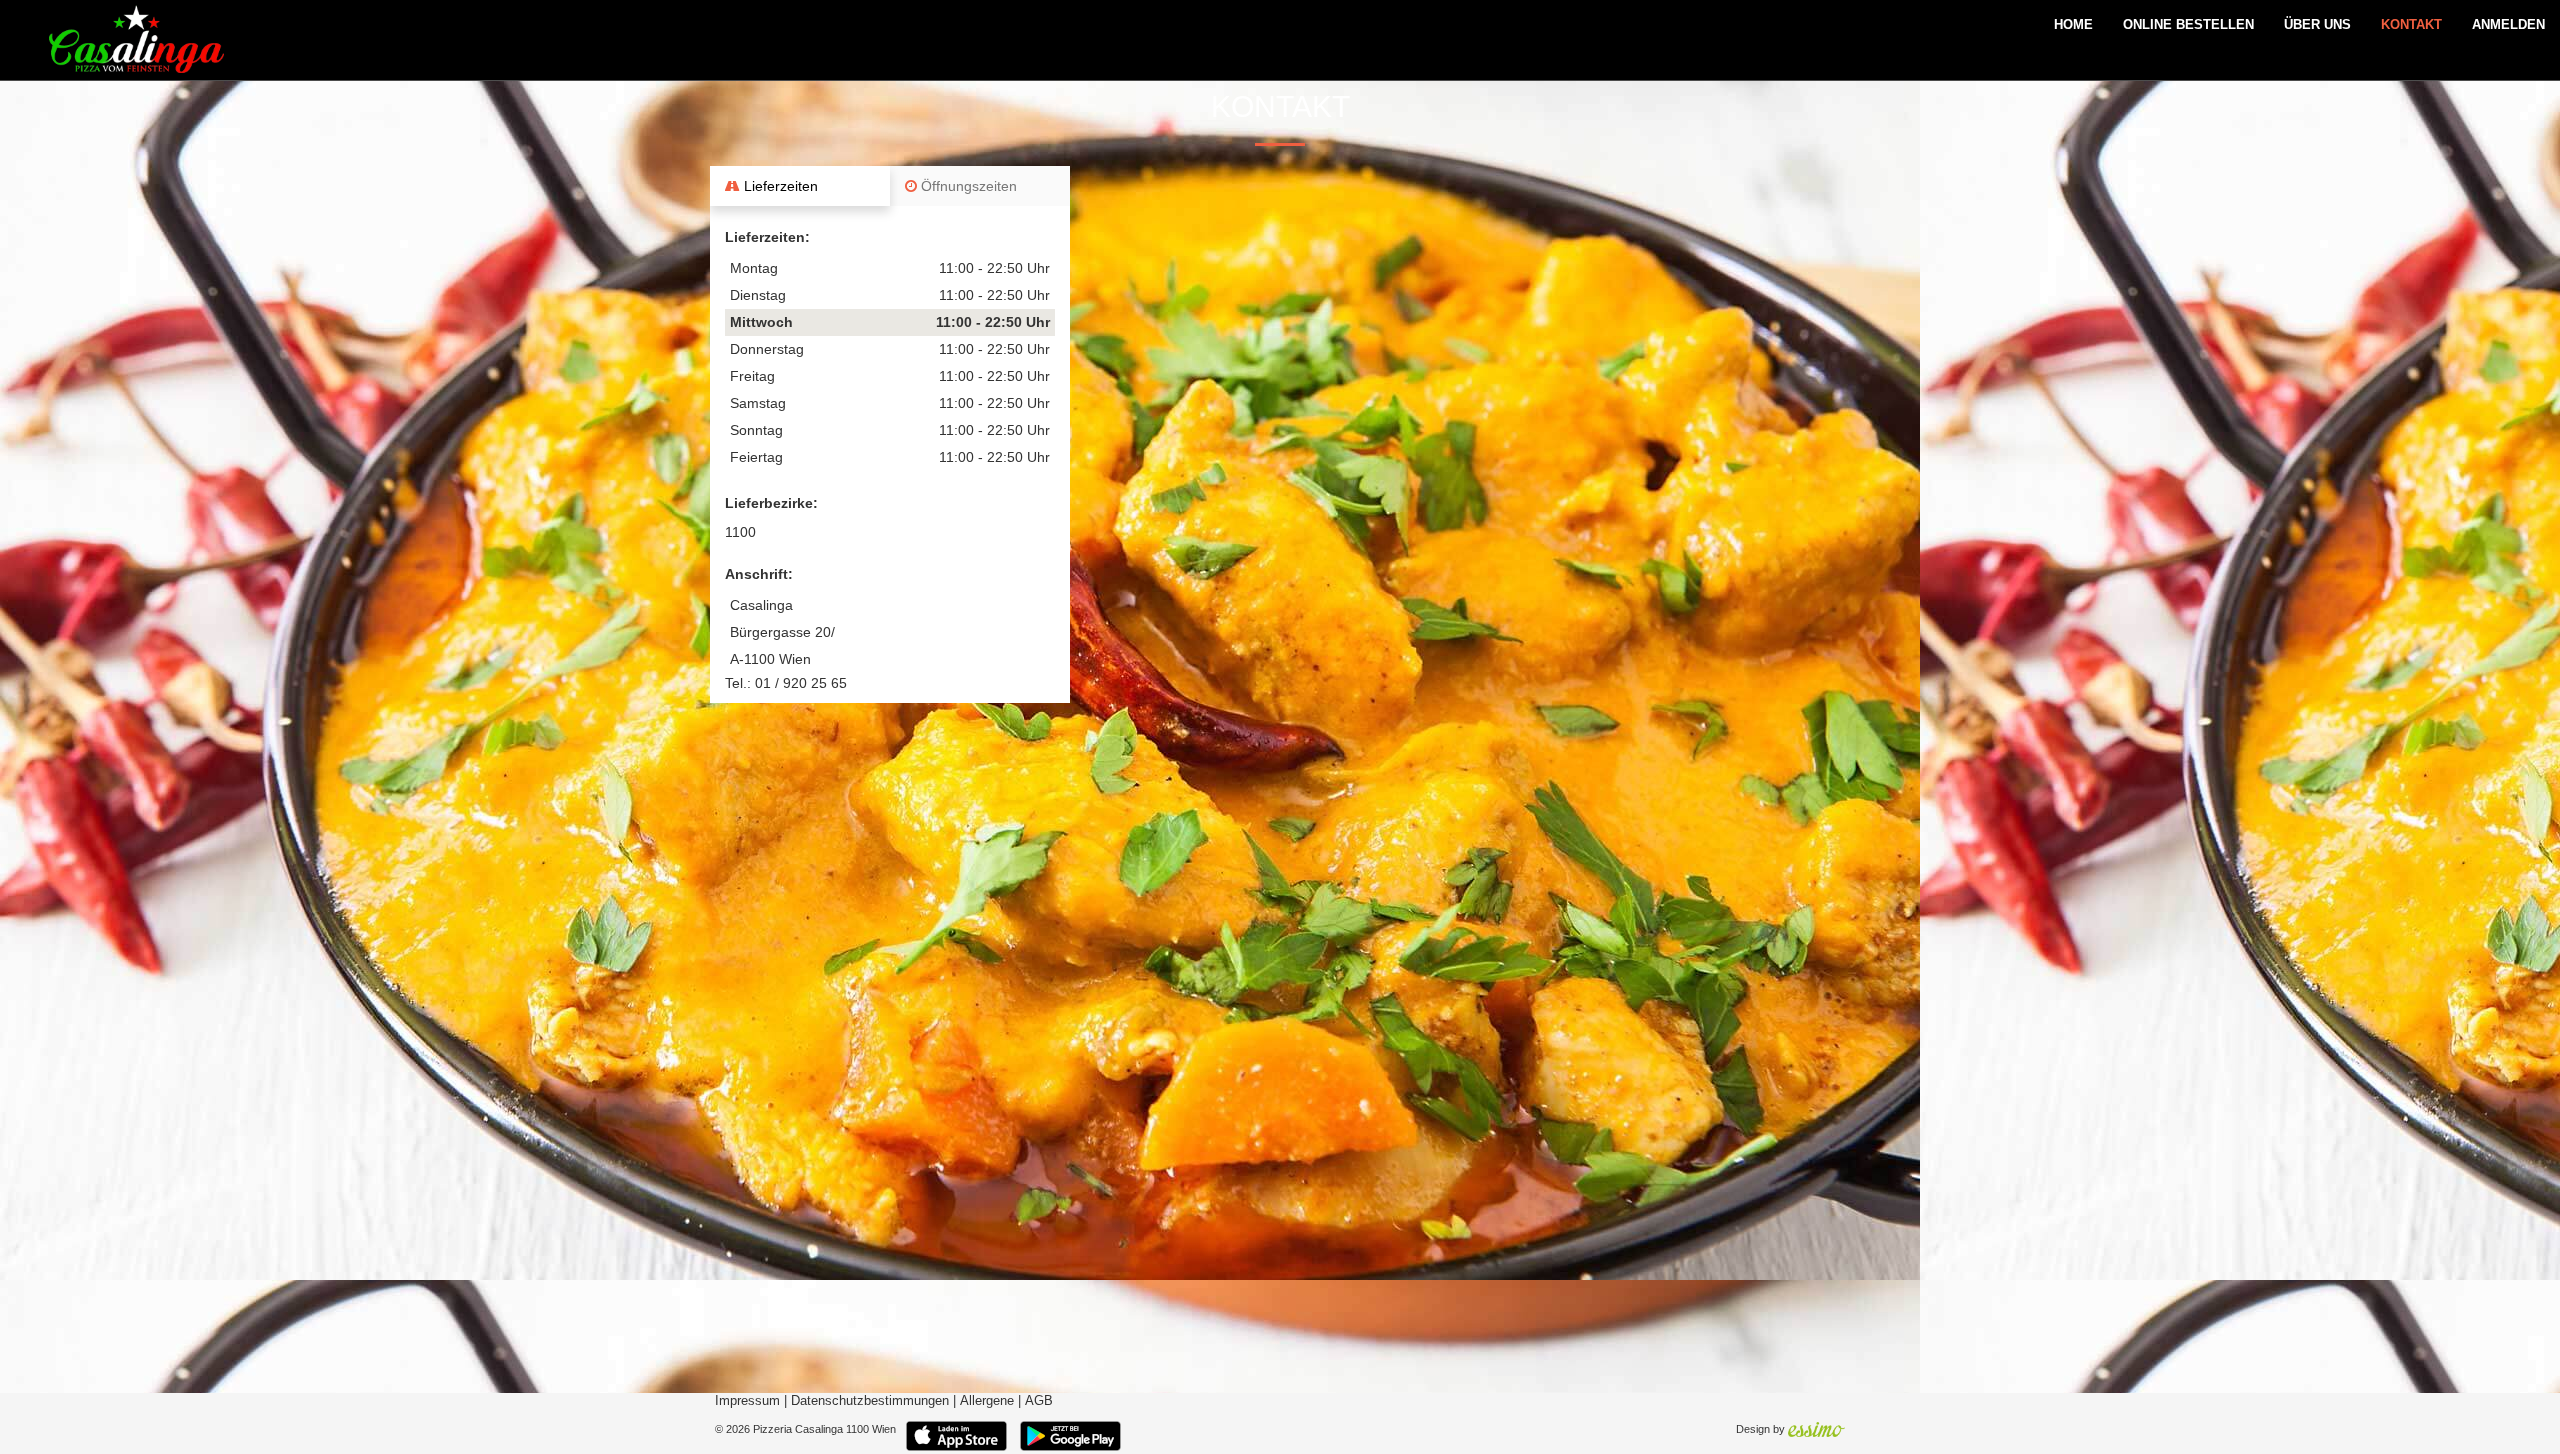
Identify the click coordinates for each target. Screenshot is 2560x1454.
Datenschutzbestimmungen (870, 1401)
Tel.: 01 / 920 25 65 (786, 683)
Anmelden (2508, 24)
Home (2073, 24)
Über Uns (2317, 24)
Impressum (747, 1401)
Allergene (987, 1401)
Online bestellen (2188, 24)
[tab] (800, 186)
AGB (1039, 1401)
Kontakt (2411, 24)
